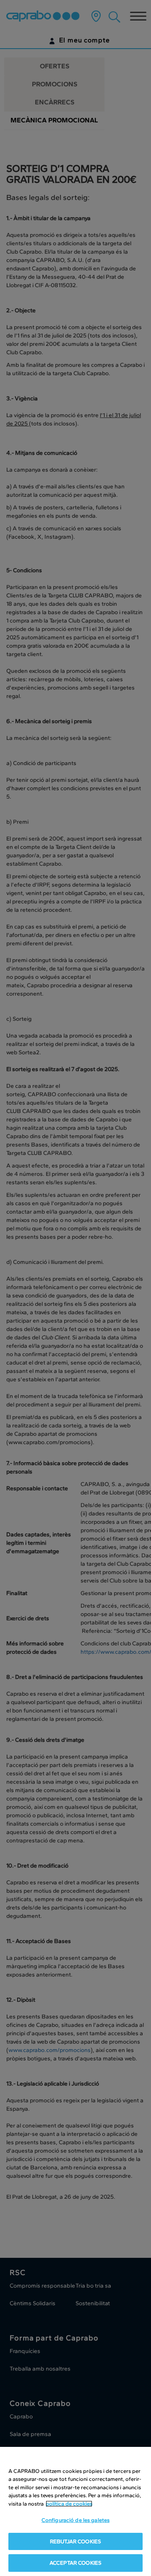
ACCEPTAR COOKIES (75, 2563)
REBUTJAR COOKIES (75, 2541)
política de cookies (69, 2504)
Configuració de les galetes (76, 2520)
